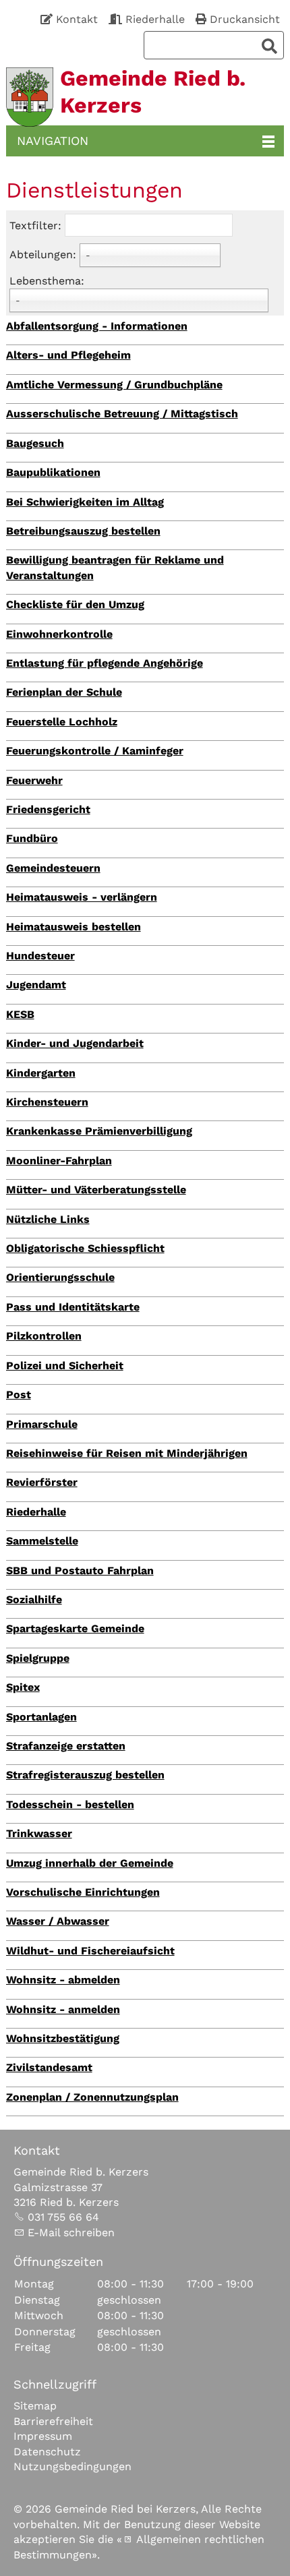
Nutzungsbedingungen (72, 2466)
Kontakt (77, 19)
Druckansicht (245, 19)
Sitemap (35, 2406)
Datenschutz (47, 2452)
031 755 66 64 (63, 2217)
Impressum (43, 2436)
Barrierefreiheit (53, 2421)
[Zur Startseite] (30, 97)
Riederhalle (155, 19)
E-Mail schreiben (71, 2233)
